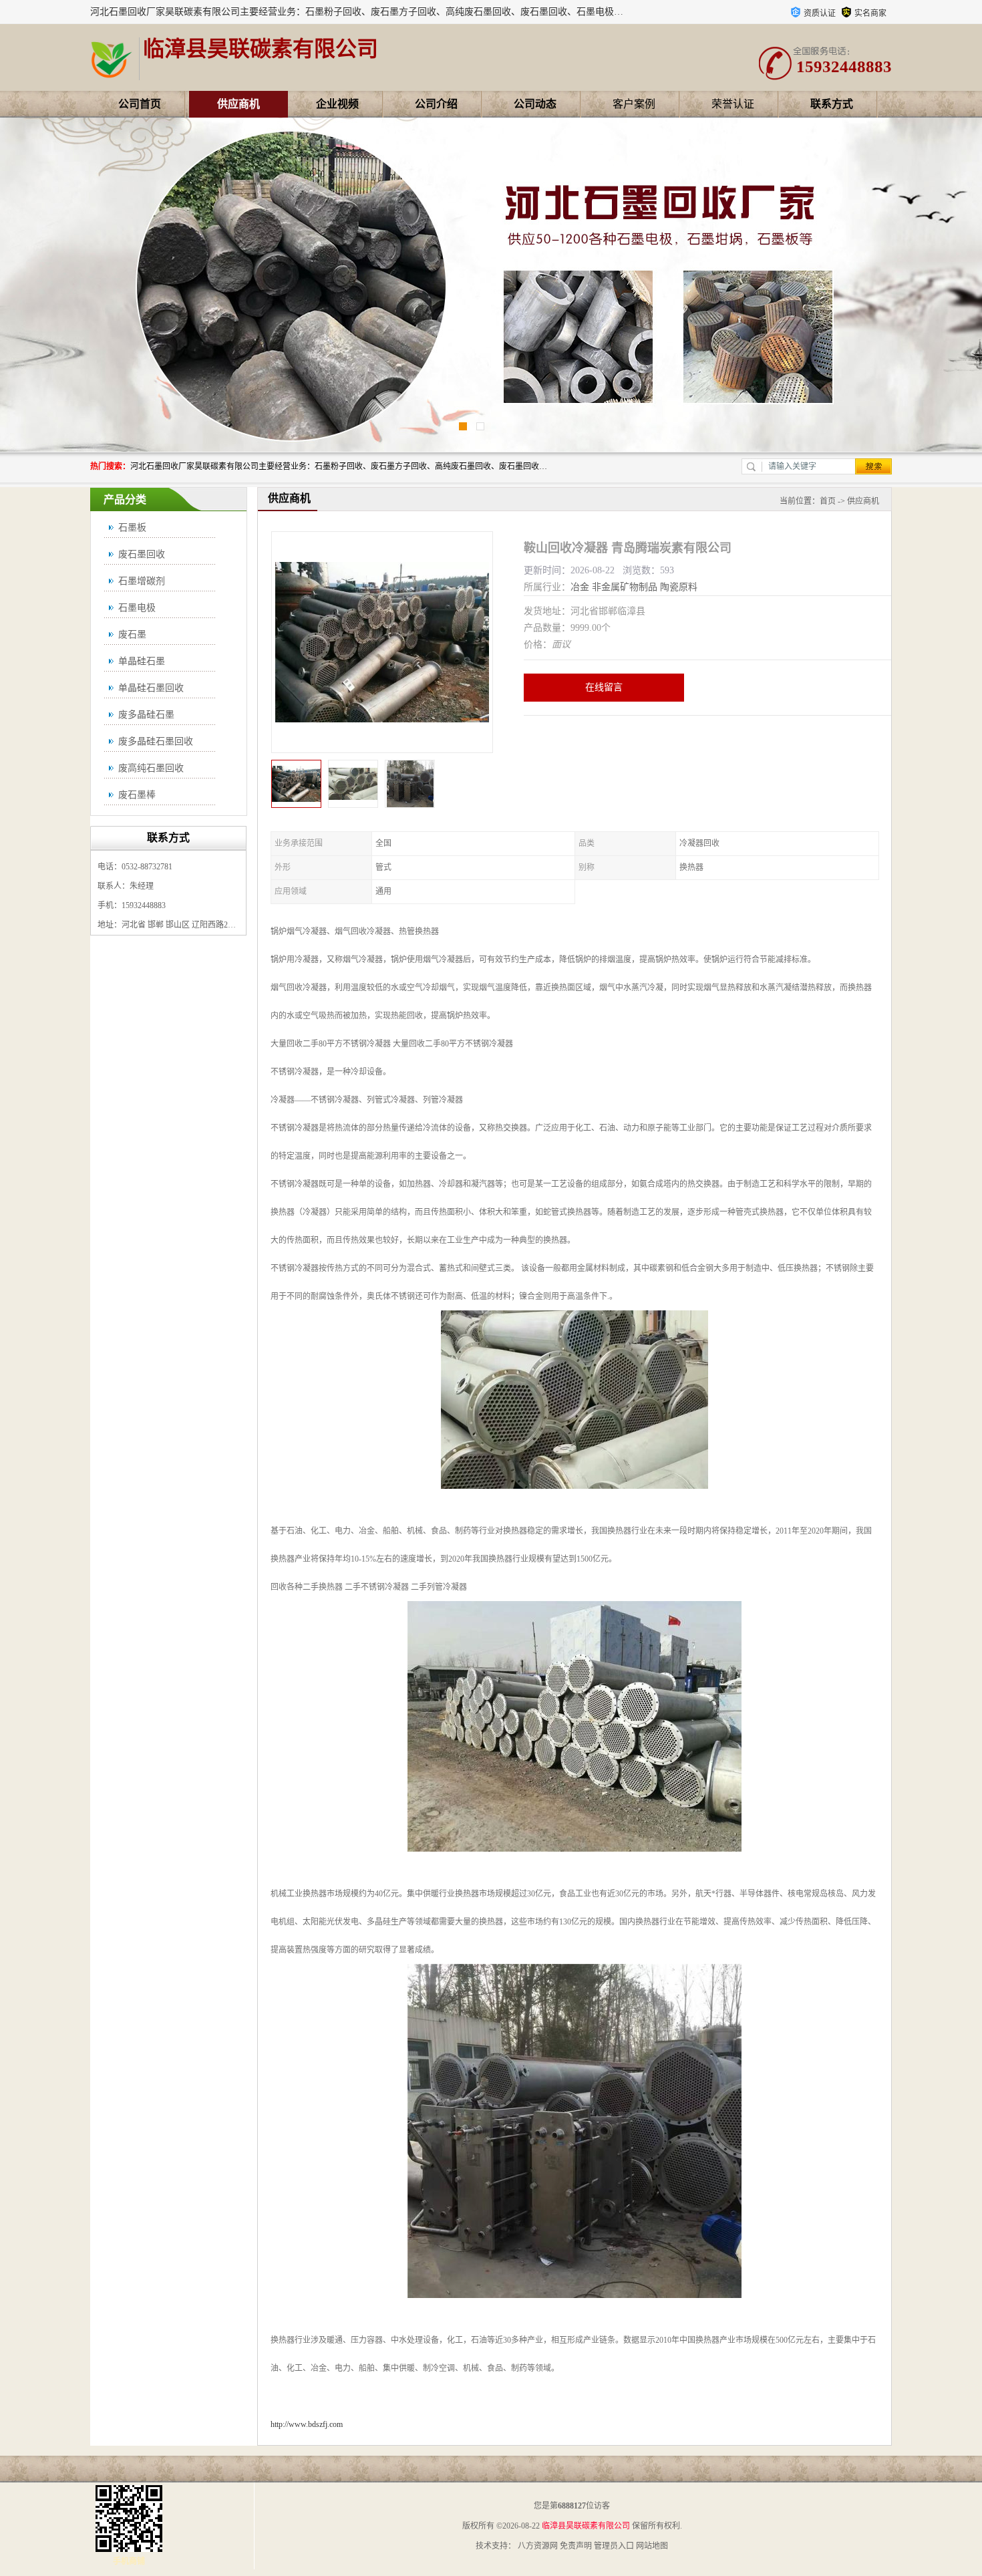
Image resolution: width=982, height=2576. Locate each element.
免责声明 (576, 2546)
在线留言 (604, 687)
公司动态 (535, 104)
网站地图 (652, 2546)
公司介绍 (436, 104)
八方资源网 (538, 2546)
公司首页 (140, 104)
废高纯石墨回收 (151, 768)
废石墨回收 (142, 554)
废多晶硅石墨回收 (156, 741)
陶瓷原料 (679, 587)
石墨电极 (137, 608)
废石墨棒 (137, 795)
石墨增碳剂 (142, 581)
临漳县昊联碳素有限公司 (586, 2526)
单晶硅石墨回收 (151, 688)
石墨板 (132, 528)
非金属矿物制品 (625, 587)
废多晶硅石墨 (146, 715)
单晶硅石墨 (142, 661)
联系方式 (832, 104)
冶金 (580, 587)
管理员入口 (614, 2546)
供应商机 (238, 104)
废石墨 (132, 634)
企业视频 (337, 104)
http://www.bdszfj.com (307, 2424)
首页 (828, 501)
